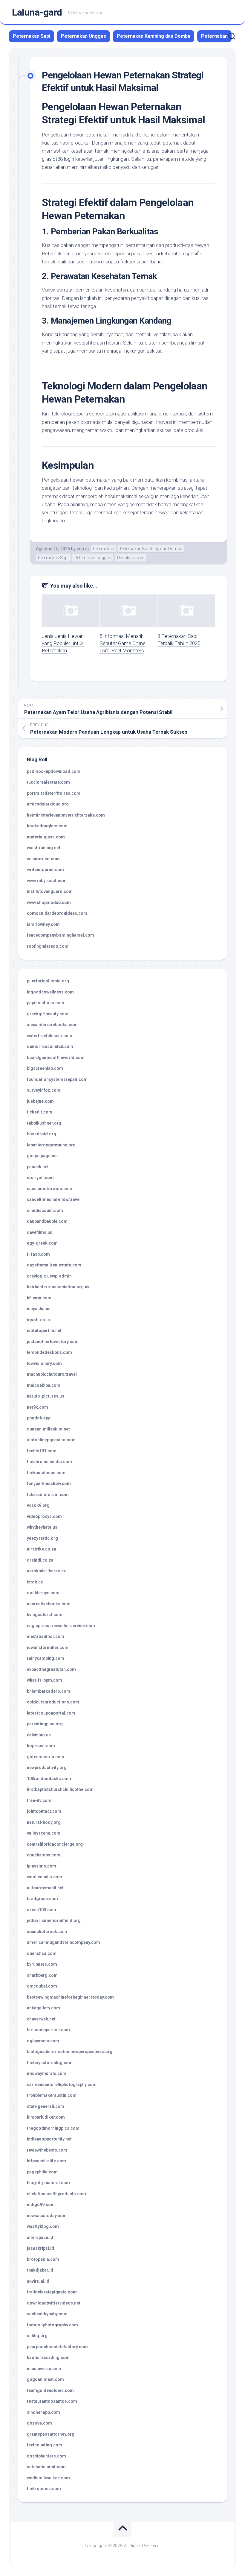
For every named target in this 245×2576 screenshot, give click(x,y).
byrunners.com (42, 1964)
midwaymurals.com (47, 2073)
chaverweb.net (41, 2019)
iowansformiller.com (48, 1647)
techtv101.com (42, 1451)
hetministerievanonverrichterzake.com (66, 815)
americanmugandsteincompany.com (63, 1942)
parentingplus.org (45, 1724)
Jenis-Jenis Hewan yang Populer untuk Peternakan (63, 643)
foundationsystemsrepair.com (57, 1079)
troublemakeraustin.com (52, 2095)
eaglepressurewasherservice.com (61, 1626)
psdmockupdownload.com (54, 771)
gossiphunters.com (46, 2456)
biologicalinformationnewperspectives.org (70, 2052)
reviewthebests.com (47, 2150)
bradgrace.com (42, 1899)
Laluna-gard (37, 12)
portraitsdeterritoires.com (54, 793)
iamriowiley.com (43, 924)
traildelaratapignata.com (52, 2292)
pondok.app (39, 1418)
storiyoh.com (40, 1178)
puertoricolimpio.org (48, 981)
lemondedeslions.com (49, 1352)
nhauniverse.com (44, 2369)
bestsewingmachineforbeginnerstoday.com (70, 1997)
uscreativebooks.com (49, 1604)
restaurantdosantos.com (52, 2401)
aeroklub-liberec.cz (46, 1571)
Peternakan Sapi (32, 36)
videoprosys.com (44, 1516)
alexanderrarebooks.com (52, 1025)
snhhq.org (37, 2336)
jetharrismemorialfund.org (54, 1920)
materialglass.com (46, 837)
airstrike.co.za (42, 1549)
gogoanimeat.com (45, 2379)
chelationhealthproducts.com (56, 2194)
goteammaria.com (46, 1757)
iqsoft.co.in (38, 1320)
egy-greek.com (42, 1243)
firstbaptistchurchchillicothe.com (60, 1789)
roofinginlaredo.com (48, 946)
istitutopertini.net (44, 1331)
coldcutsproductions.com (53, 1702)
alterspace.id (40, 2237)
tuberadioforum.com (48, 1495)
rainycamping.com (46, 1658)
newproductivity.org (47, 1768)
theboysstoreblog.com (50, 2063)
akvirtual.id (38, 2281)
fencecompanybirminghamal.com (61, 935)
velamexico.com (43, 859)
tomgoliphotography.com (52, 2325)
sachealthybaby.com (47, 2314)
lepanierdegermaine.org (51, 1145)
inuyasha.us (39, 1309)
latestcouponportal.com (51, 1713)
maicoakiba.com (44, 1385)
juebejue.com (40, 1101)
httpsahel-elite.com (46, 2161)
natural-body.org (44, 1822)
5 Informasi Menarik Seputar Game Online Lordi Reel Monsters (122, 643)
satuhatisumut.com (46, 2467)
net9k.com (37, 1407)
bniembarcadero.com (49, 1691)
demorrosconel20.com (50, 1046)
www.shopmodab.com (49, 902)
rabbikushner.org (44, 1123)
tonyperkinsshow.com (49, 1483)
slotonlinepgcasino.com (51, 1440)
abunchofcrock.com (47, 1932)
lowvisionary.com (44, 1363)
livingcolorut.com (45, 1615)
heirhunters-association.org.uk (58, 1287)
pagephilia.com (42, 2172)
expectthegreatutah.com (51, 1669)
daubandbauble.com (47, 1221)
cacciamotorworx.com (50, 1189)
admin (83, 549)
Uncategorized (131, 558)
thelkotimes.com (44, 2489)
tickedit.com (40, 1112)
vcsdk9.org (38, 1505)
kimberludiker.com (46, 2117)
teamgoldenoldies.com (50, 2390)
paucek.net (38, 1167)
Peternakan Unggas (84, 36)
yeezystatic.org (42, 1538)
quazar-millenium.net (48, 1429)
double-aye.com (43, 1593)
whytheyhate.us (42, 1527)
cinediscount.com (45, 1210)
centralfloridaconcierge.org (55, 1844)
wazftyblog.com (43, 2226)
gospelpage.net (42, 1156)
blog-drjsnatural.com (48, 2183)
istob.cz (35, 1582)
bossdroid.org (42, 1134)
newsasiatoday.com (47, 2216)
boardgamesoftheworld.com (56, 1058)
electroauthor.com (46, 1636)
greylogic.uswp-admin (49, 1276)
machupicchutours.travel (52, 1374)
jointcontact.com (44, 1811)
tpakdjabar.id (40, 2270)
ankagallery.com (43, 2008)
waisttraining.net (44, 848)
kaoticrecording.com (48, 2357)
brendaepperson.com (48, 2030)
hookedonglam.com (47, 826)
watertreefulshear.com (50, 1036)
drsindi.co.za (40, 1560)
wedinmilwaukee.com (48, 2478)
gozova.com (39, 2423)
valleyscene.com (44, 1833)
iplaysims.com (42, 1866)
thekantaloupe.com (46, 1473)
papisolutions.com (46, 1003)
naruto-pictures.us (46, 1396)
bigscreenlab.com (45, 1068)
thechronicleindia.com (49, 1462)
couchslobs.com (44, 1855)
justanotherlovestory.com (53, 1342)
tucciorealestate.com (48, 782)
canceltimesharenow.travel (54, 1199)
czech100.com (42, 1910)
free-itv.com (39, 1800)
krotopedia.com (43, 2259)
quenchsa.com (42, 1953)
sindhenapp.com (43, 2412)
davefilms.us (40, 1232)
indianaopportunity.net (49, 2139)
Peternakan (214, 36)
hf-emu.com (39, 1298)
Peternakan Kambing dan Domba (154, 36)
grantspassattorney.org (51, 2434)
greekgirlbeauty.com (48, 1014)
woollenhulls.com (45, 1877)
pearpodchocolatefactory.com (57, 2347)
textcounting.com (45, 2445)
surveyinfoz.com (44, 1090)
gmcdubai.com (42, 1986)
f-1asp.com (38, 1254)
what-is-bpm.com (45, 1680)
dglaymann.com (43, 2041)
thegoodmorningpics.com (53, 2128)
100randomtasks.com (49, 1779)
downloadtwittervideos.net (54, 2303)
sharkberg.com (42, 1975)
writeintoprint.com (45, 870)
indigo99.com (41, 2205)
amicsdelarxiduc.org (48, 804)
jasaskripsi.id (40, 2248)
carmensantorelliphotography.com (62, 2085)
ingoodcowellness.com (50, 992)
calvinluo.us (39, 1735)
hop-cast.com (41, 1746)
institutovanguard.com (50, 891)
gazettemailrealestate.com (54, 1265)
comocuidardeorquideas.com (57, 913)
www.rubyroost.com (47, 881)
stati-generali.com (46, 2106)
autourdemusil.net (45, 1888)
